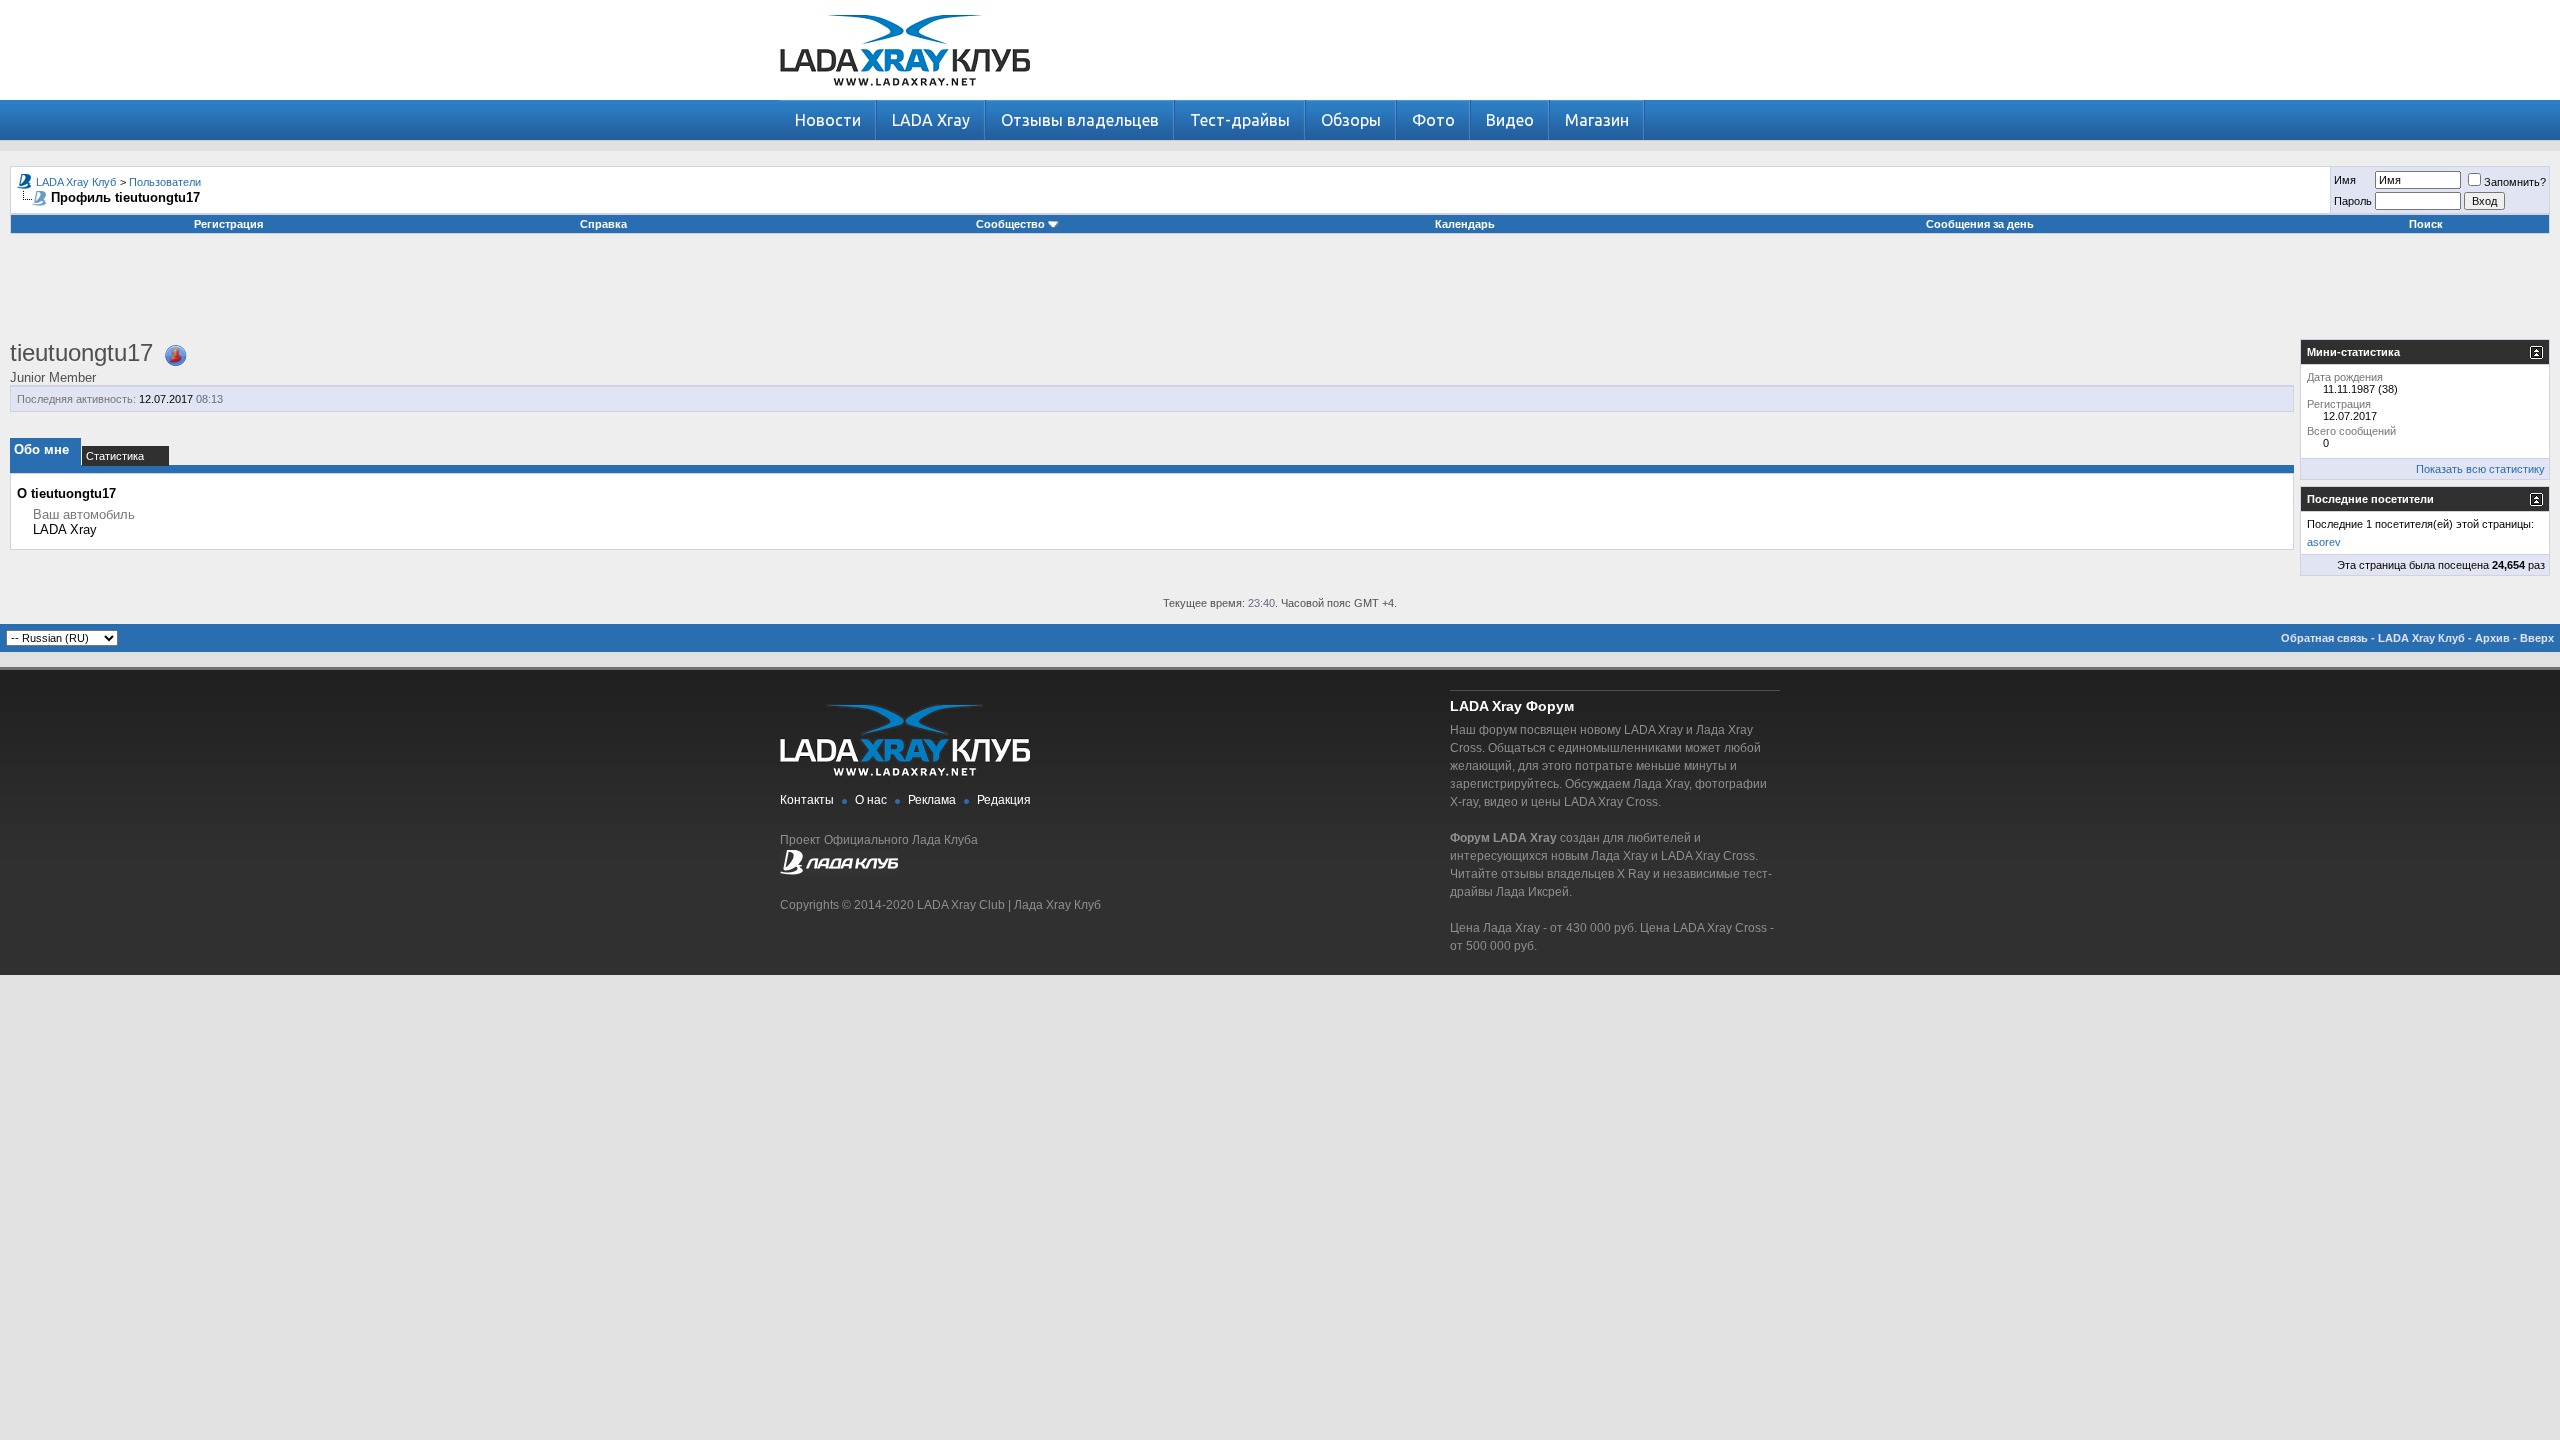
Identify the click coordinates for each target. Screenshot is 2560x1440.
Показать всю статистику (2480, 469)
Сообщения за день (1980, 224)
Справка (603, 224)
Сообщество (1010, 224)
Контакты (807, 800)
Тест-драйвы (1240, 120)
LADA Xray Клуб (76, 182)
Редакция (1004, 800)
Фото (1433, 120)
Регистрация (228, 224)
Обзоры (1351, 120)
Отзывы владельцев (1080, 120)
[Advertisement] (1280, 294)
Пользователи (165, 182)
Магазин (1597, 120)
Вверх (2537, 638)
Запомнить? (2515, 182)
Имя (2345, 180)
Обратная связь (2324, 638)
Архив (2492, 638)
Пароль (2353, 201)
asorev (2324, 542)
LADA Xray (931, 120)
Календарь (1465, 224)
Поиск (2426, 224)
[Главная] (905, 95)
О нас (871, 800)
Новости (828, 120)
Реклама (932, 800)
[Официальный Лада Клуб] (839, 871)
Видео (1510, 120)
